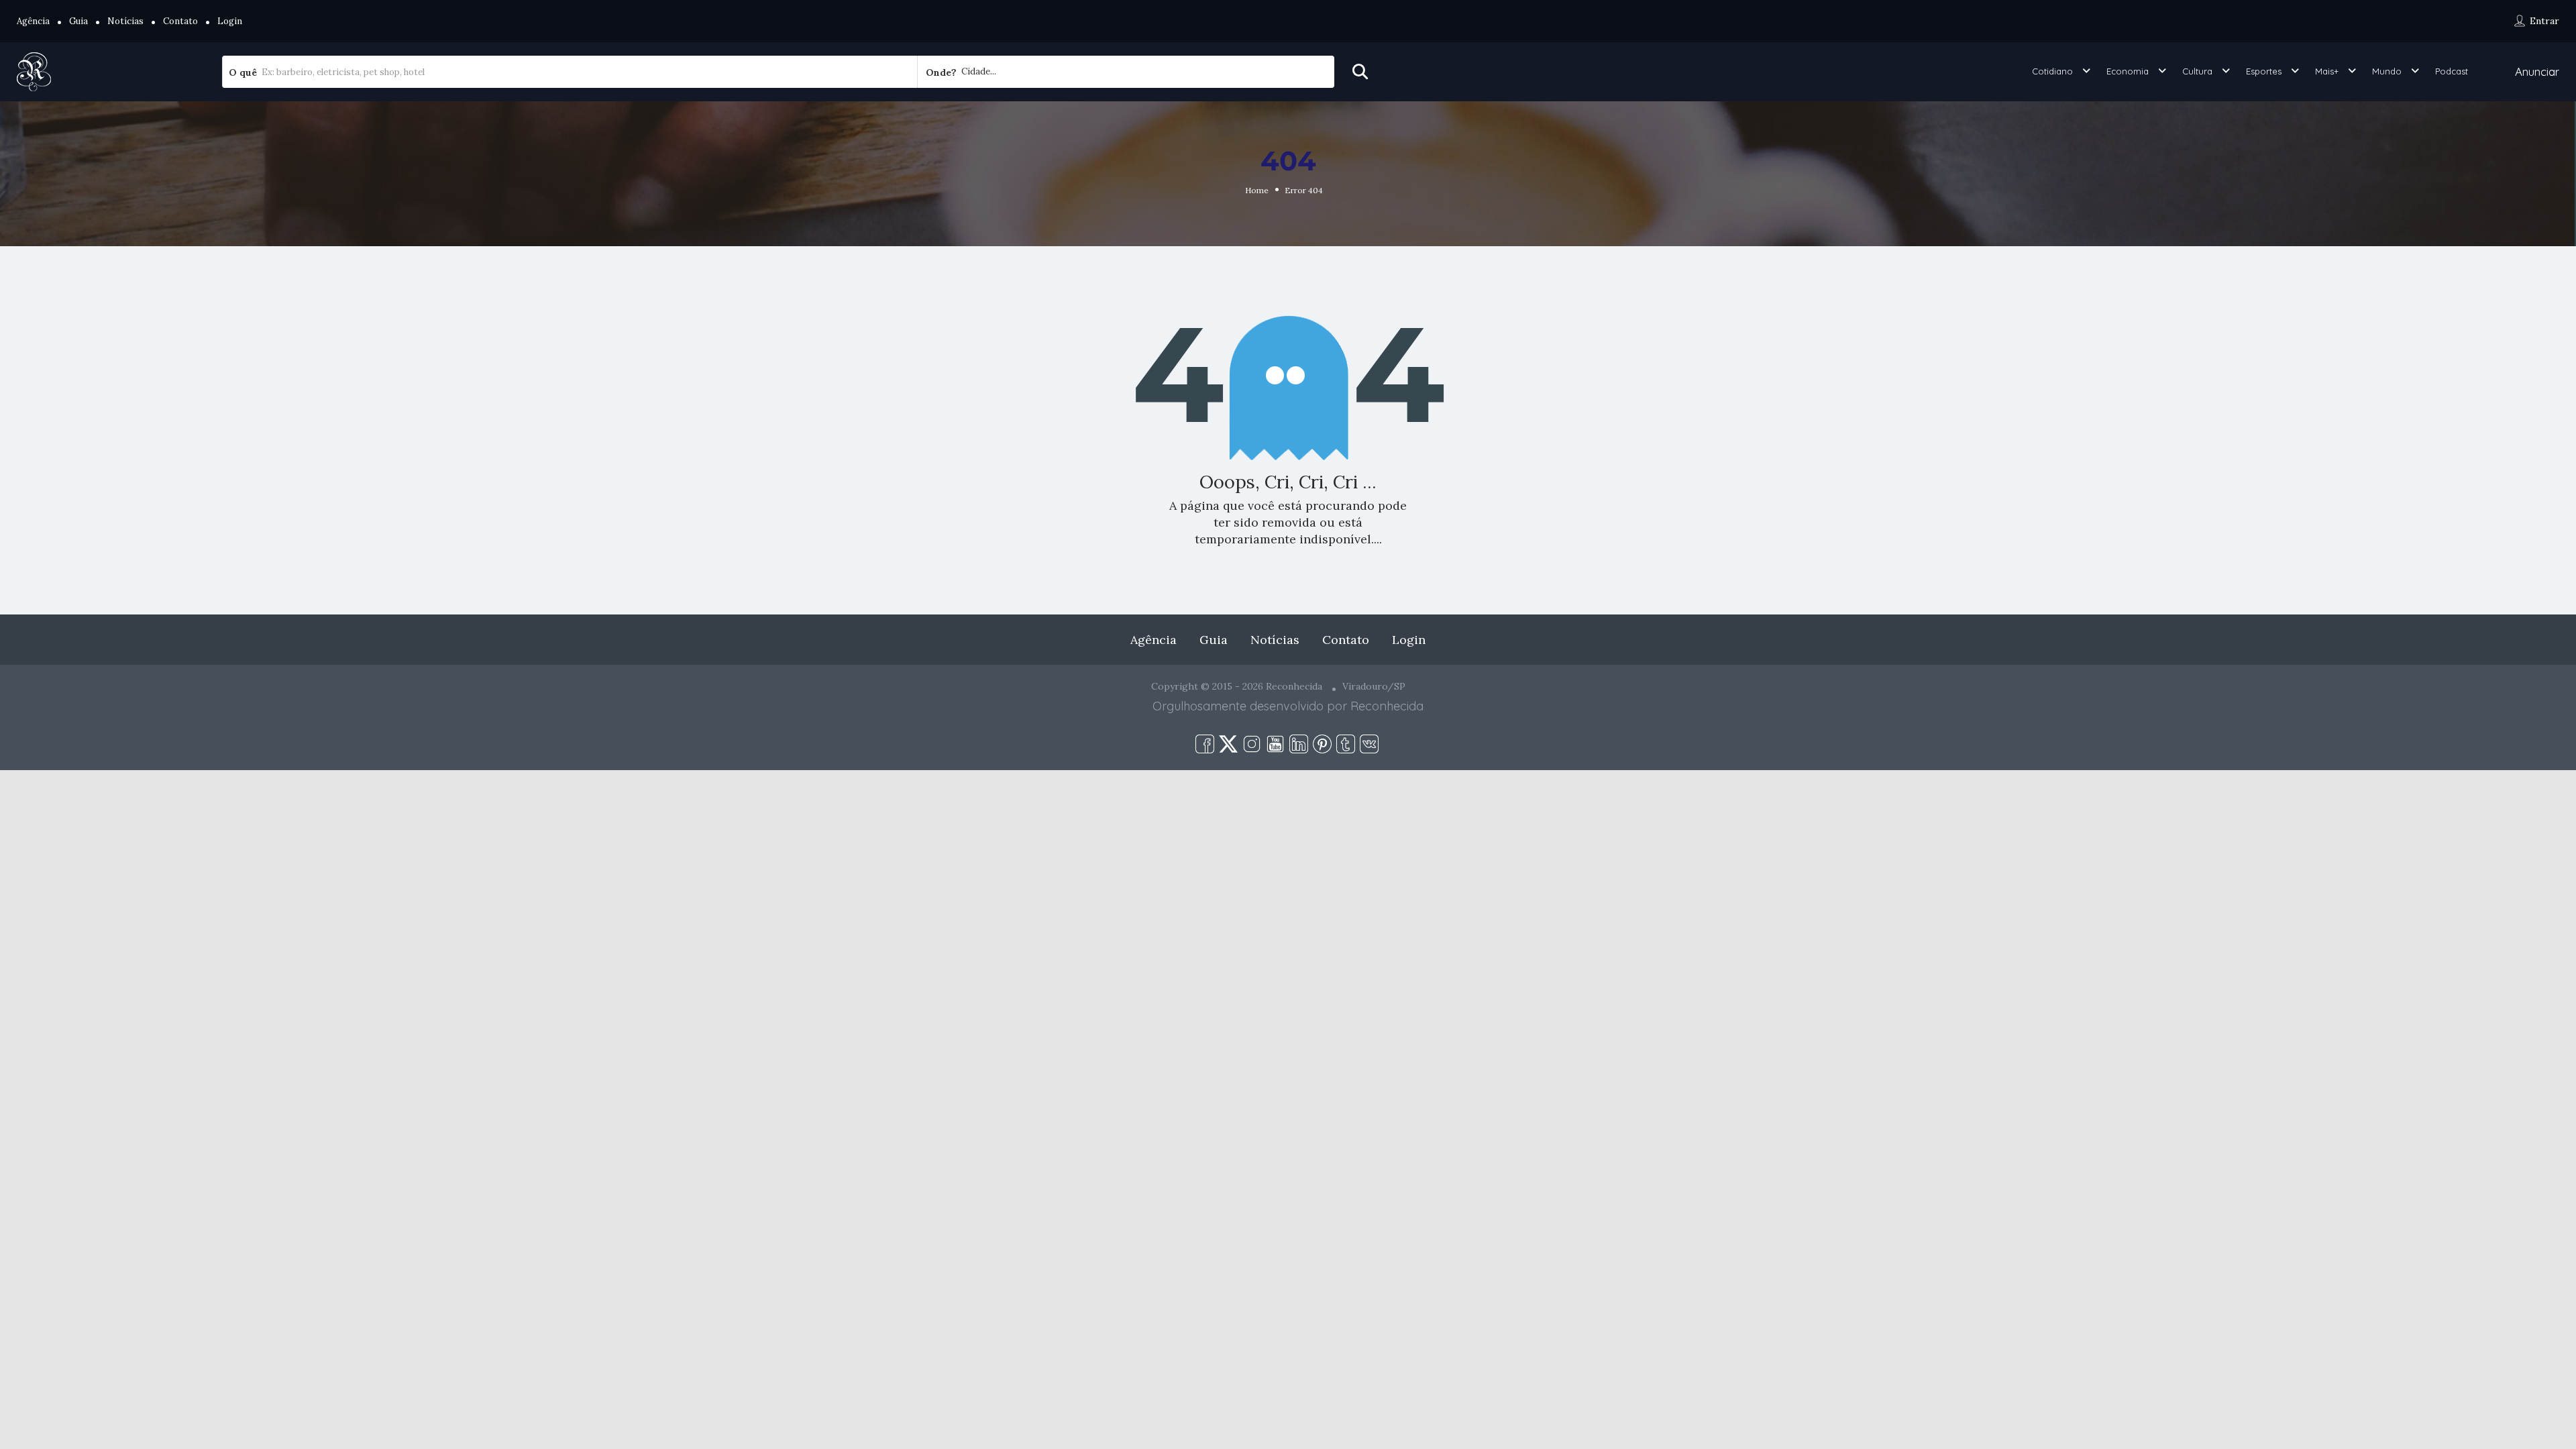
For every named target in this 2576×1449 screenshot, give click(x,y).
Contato (180, 21)
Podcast (2452, 71)
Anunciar (2537, 71)
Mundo (2387, 71)
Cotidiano (2052, 71)
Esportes (2264, 71)
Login (230, 21)
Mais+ (2327, 71)
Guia (78, 21)
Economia (2128, 71)
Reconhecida (1387, 706)
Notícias (125, 21)
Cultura (2197, 71)
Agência (33, 21)
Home (1257, 190)
